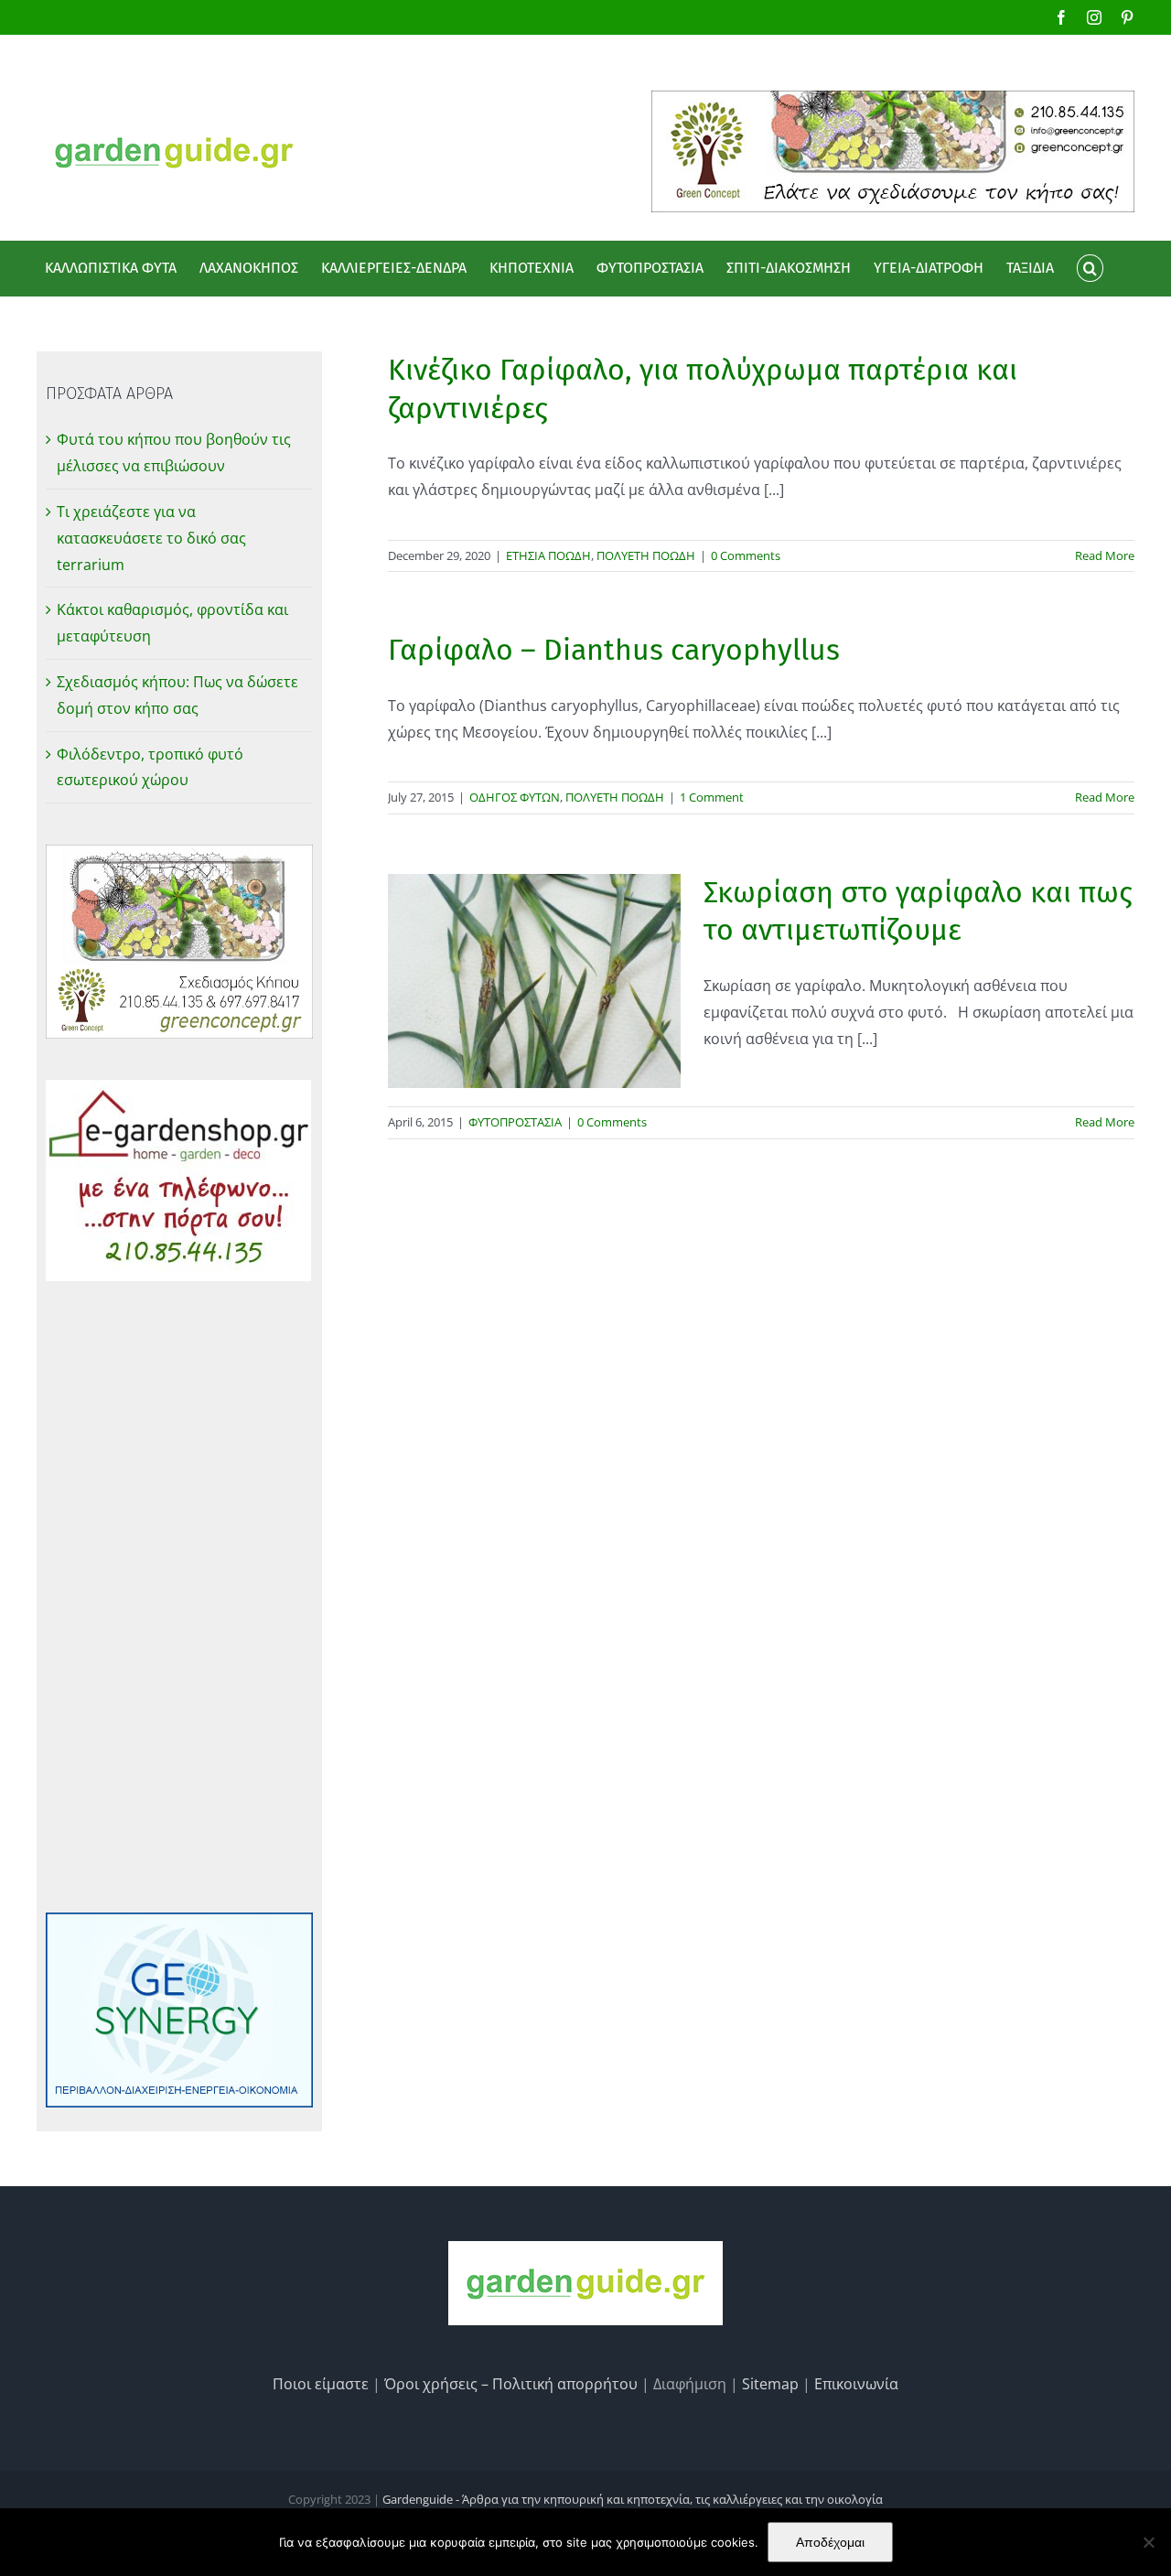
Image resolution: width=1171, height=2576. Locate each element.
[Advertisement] (179, 1597)
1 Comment (712, 797)
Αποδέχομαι (830, 2542)
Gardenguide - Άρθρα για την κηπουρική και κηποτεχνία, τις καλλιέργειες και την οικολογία (633, 2499)
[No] (1148, 2542)
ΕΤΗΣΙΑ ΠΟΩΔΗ (548, 555)
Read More (1105, 555)
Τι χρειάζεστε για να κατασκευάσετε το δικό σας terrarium (151, 538)
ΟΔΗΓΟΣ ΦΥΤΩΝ (515, 797)
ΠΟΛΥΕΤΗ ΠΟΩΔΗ (646, 555)
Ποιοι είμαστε (321, 2384)
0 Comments (746, 555)
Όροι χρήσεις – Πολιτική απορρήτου (511, 2384)
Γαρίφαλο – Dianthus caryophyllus (614, 650)
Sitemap (770, 2384)
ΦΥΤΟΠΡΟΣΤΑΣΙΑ (515, 1122)
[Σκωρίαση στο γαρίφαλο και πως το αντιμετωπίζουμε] (534, 981)
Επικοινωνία (856, 2384)
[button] (1090, 268)
